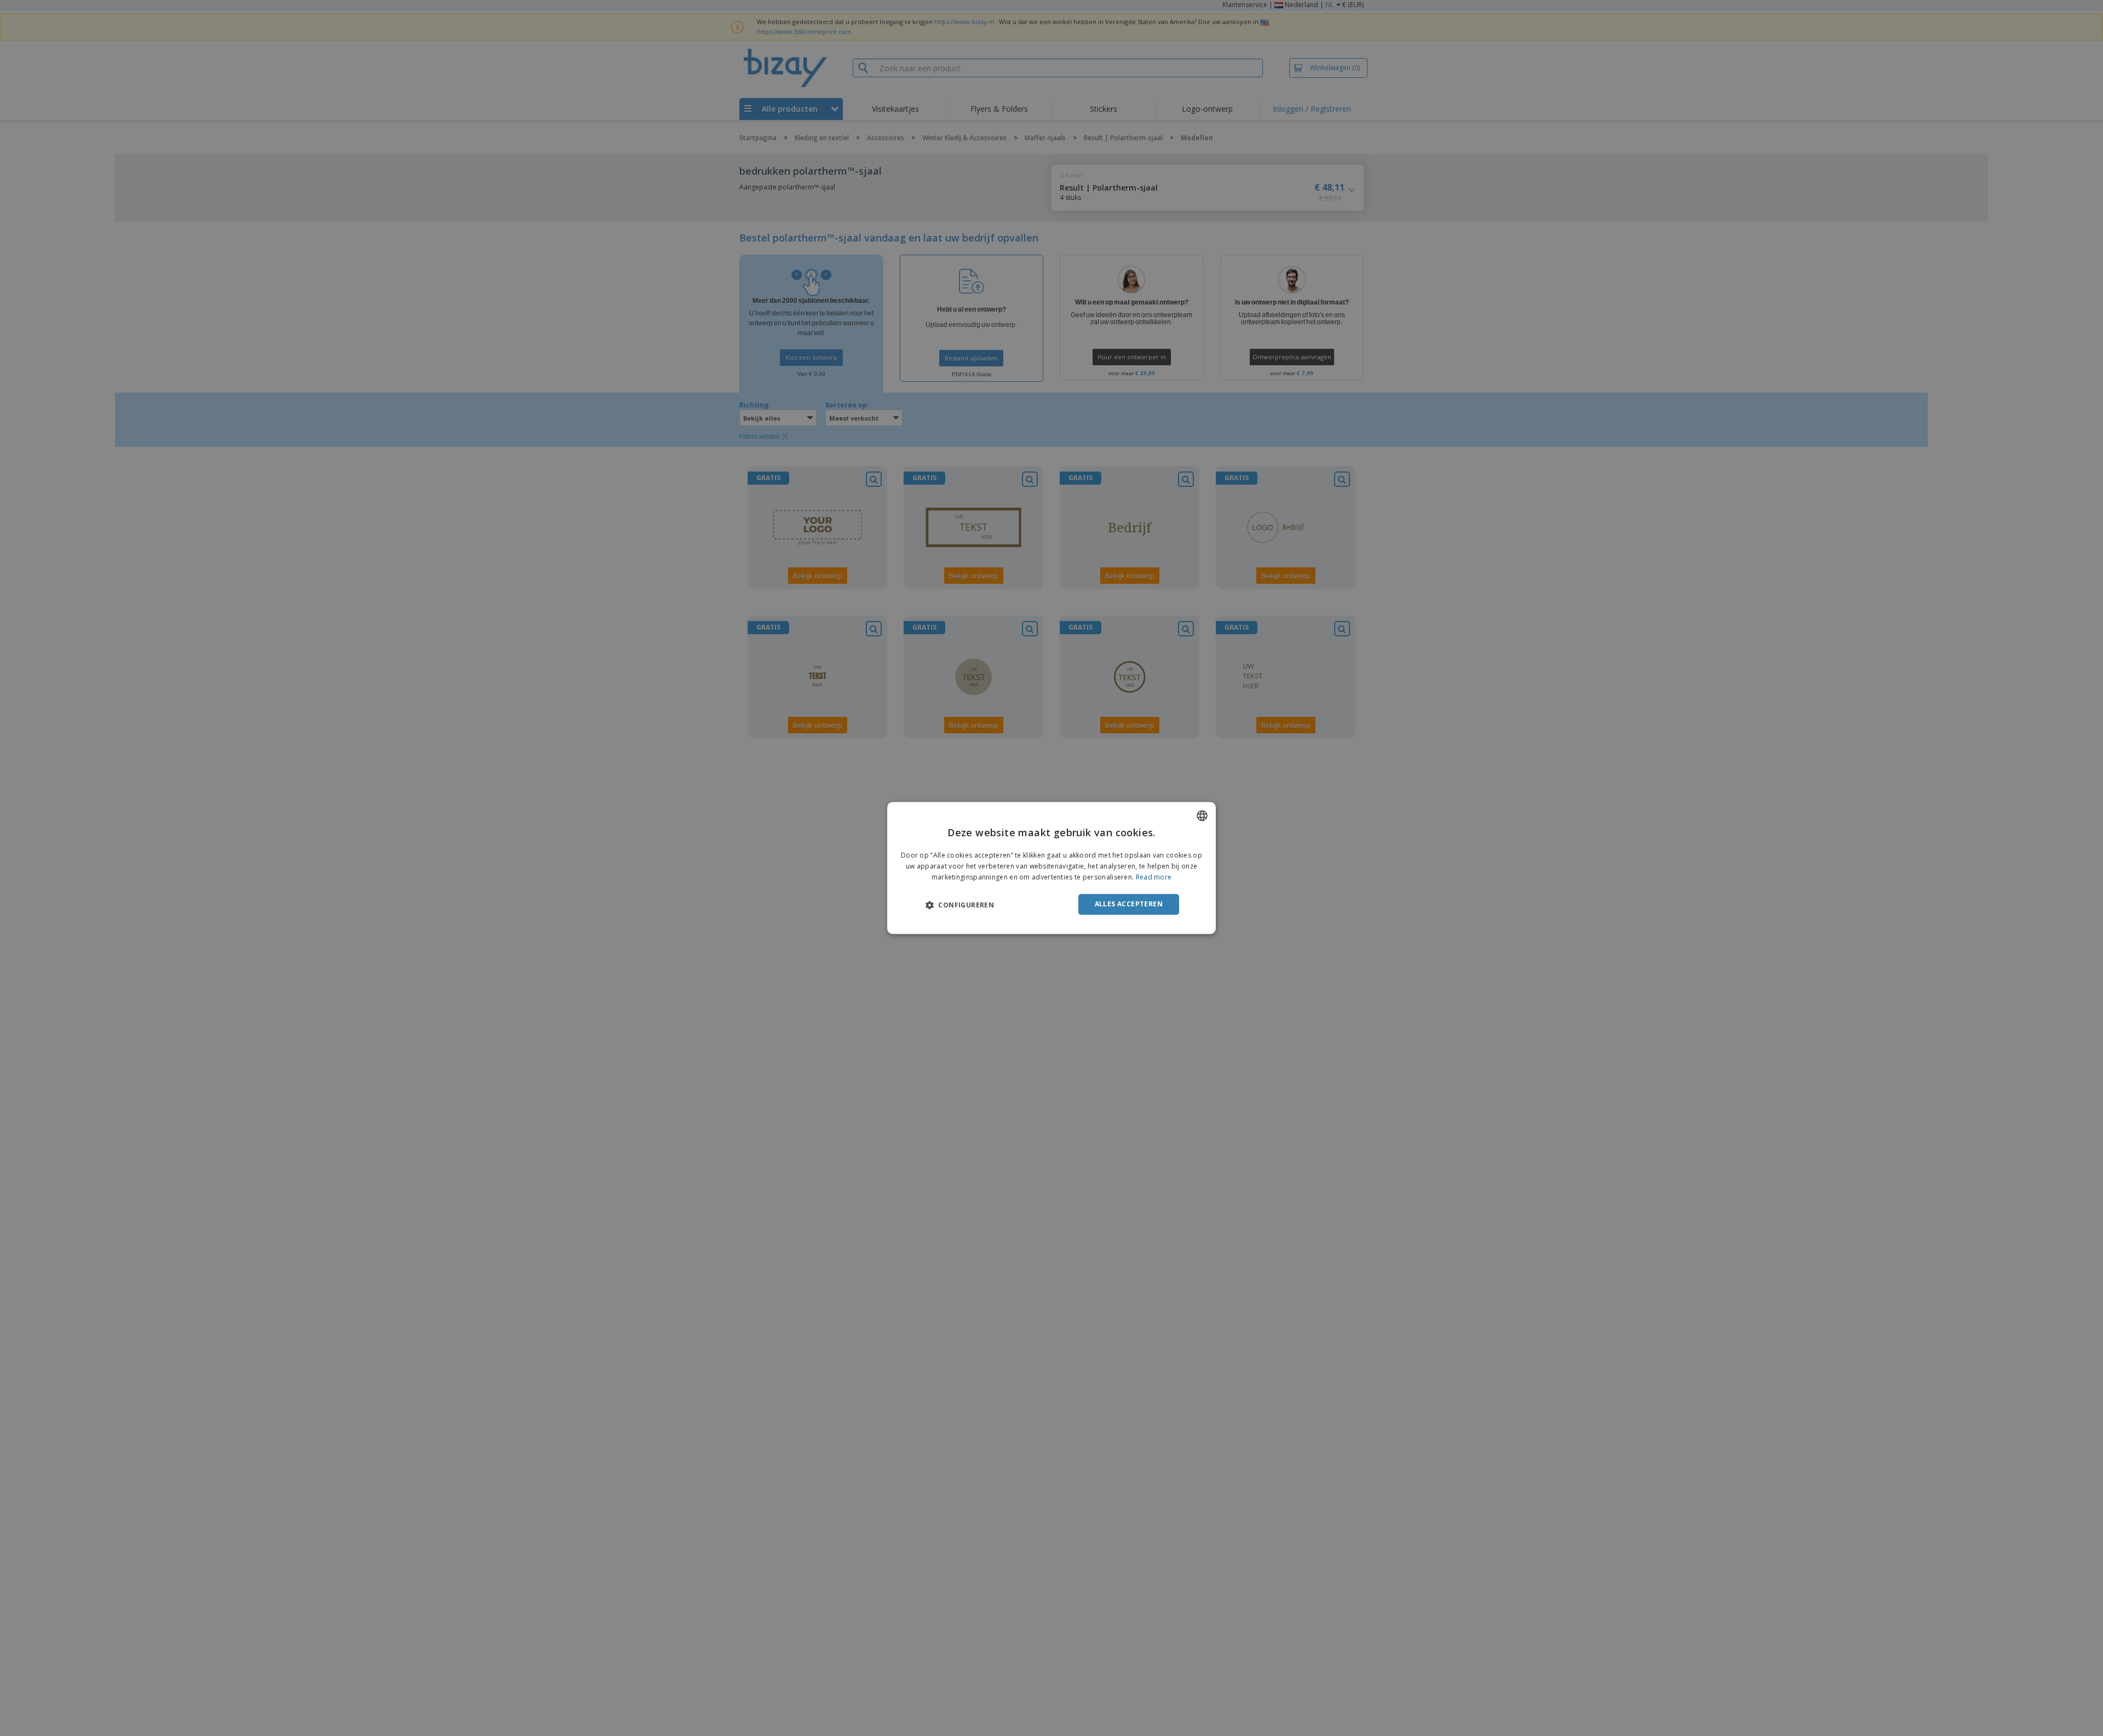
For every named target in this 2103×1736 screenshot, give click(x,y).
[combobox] (1202, 815)
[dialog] (1051, 868)
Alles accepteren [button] (1129, 904)
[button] (960, 905)
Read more (1154, 877)
